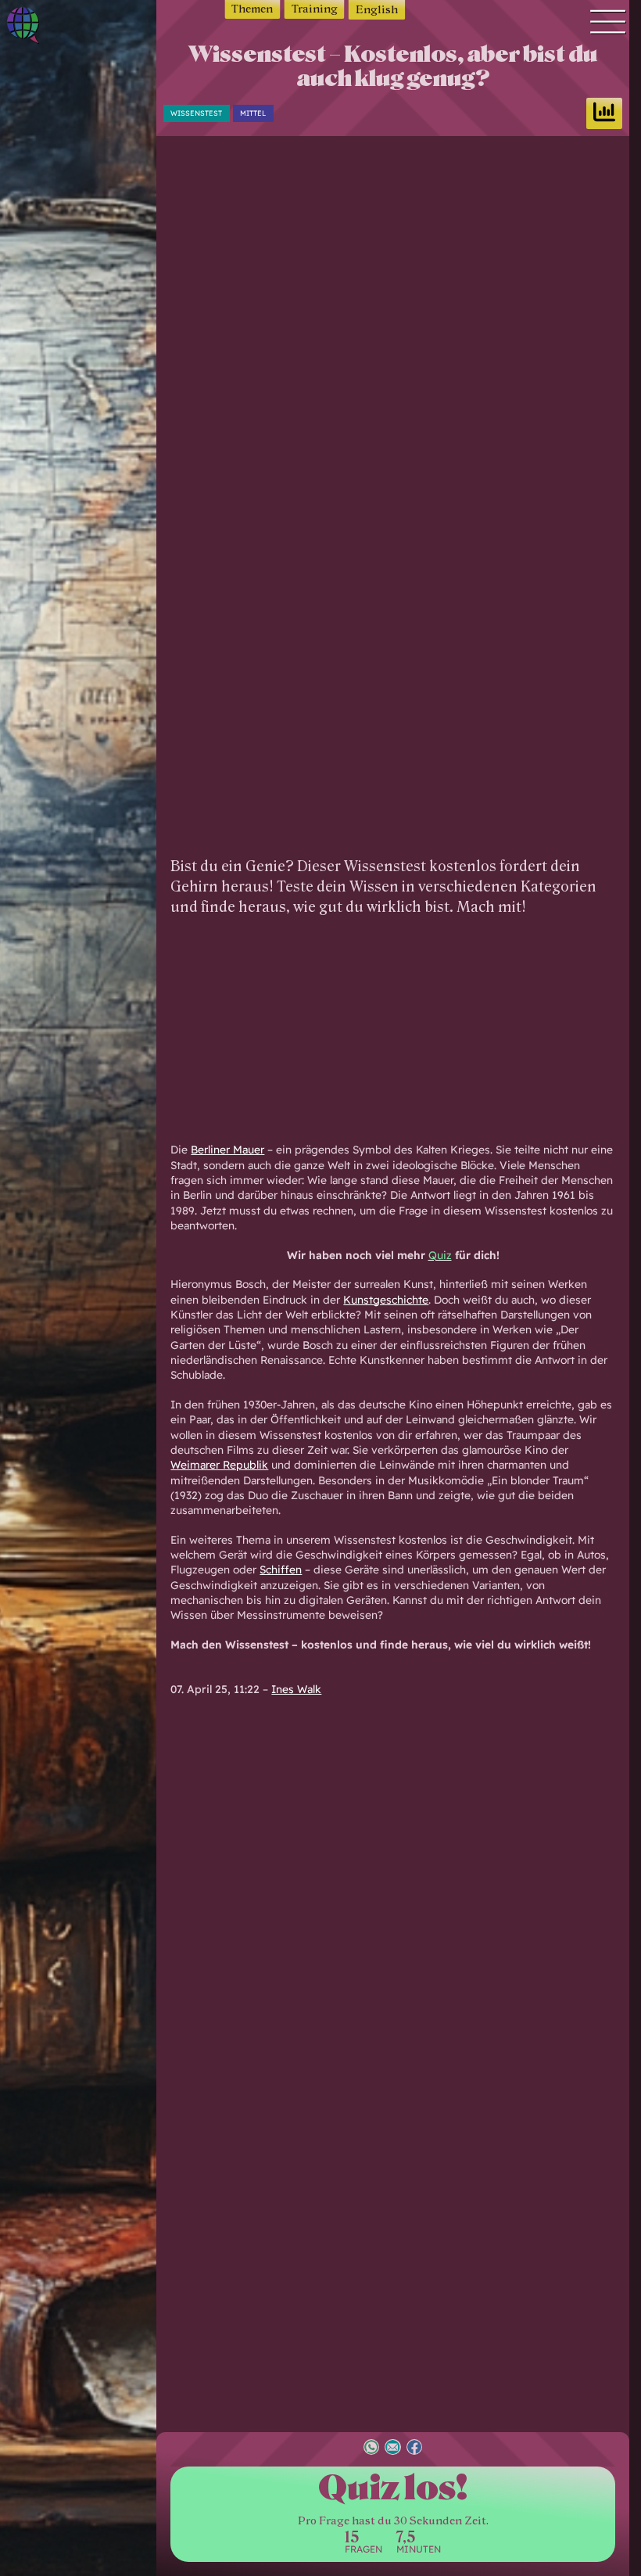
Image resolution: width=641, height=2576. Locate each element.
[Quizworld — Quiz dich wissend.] (47, 28)
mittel (253, 113)
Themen (252, 9)
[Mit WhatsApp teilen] (371, 2449)
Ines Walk (296, 1689)
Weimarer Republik (219, 1464)
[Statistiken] (604, 113)
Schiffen (281, 1569)
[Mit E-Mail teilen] (392, 2449)
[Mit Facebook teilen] (414, 2449)
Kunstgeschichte (386, 1299)
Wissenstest (196, 113)
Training (315, 9)
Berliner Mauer (227, 1149)
